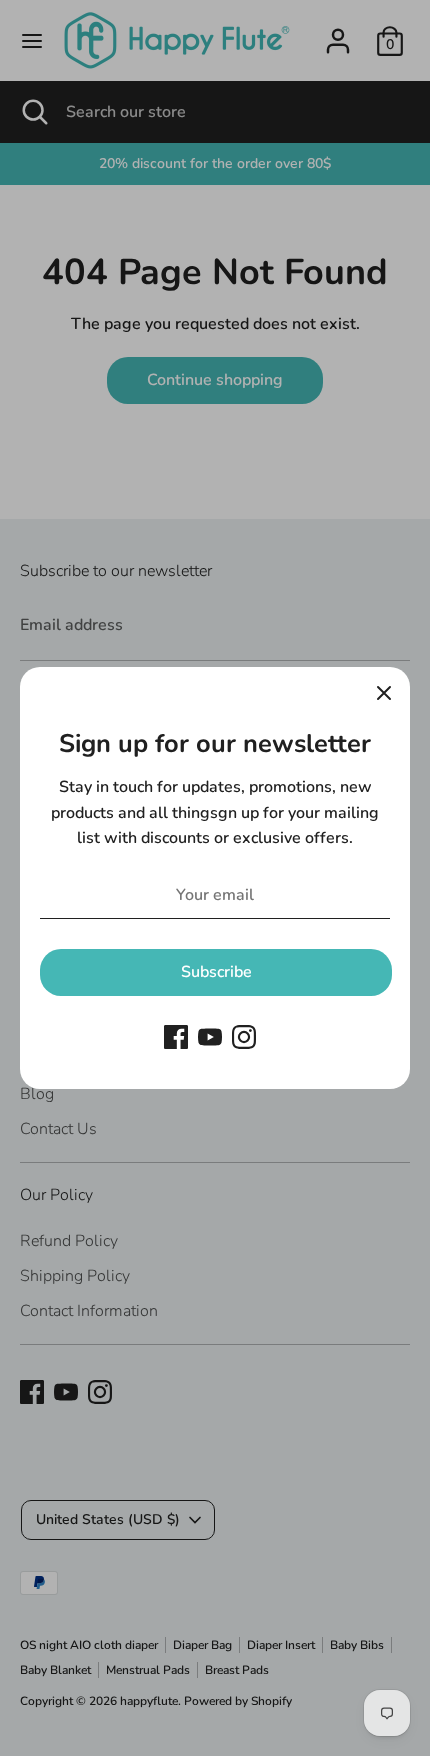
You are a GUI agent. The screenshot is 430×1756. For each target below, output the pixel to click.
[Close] (384, 693)
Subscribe (216, 972)
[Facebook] (176, 1037)
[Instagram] (244, 1037)
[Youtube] (210, 1037)
